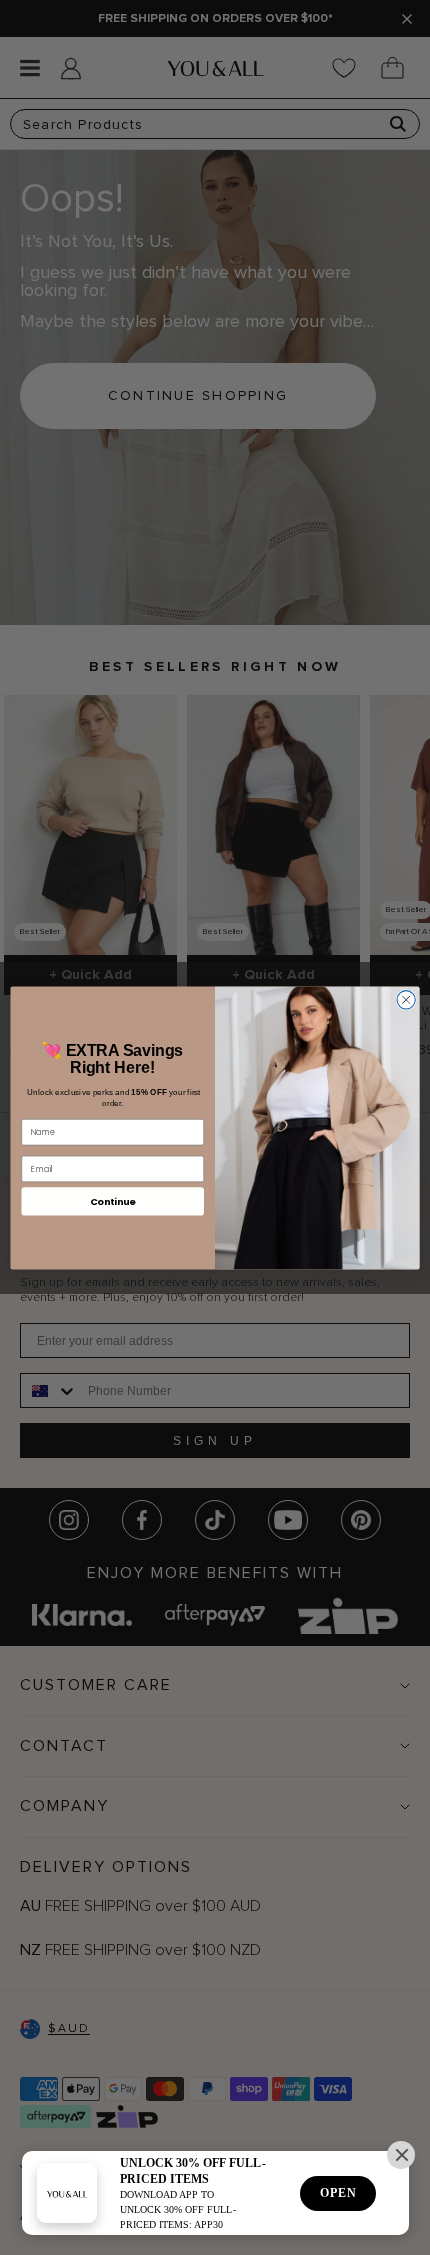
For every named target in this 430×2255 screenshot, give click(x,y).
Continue (113, 1200)
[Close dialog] (406, 999)
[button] (401, 2155)
